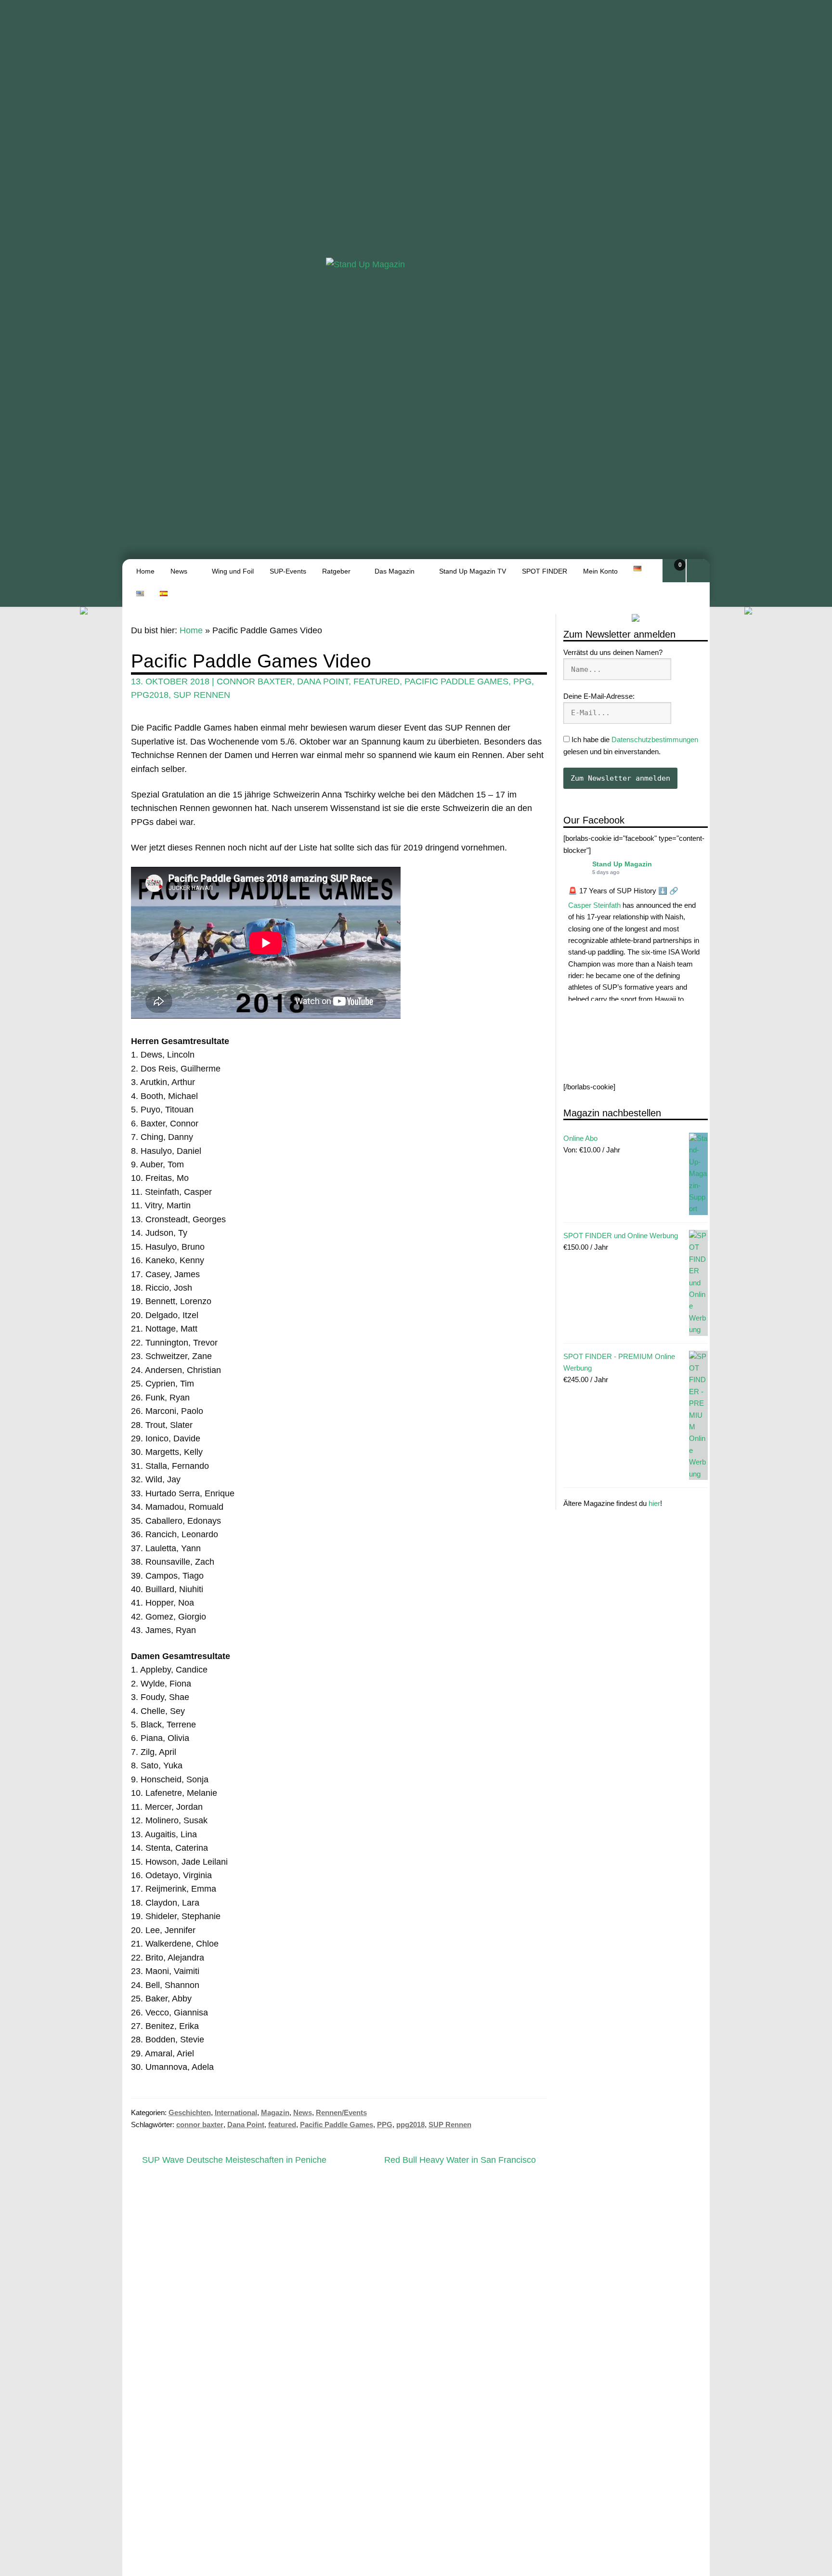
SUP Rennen (202, 695)
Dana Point (323, 681)
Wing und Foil (233, 571)
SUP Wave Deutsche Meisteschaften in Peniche (234, 2161)
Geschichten (190, 2112)
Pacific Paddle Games (456, 681)
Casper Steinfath (594, 905)
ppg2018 (150, 695)
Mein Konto (600, 571)
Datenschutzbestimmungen (655, 740)
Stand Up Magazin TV (473, 571)
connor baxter (254, 681)
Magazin (275, 2112)
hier (654, 1504)
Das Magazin (395, 571)
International (236, 2112)
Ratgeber (336, 571)
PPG (522, 681)
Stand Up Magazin (622, 864)
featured (377, 681)
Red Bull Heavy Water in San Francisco (460, 2161)
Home (145, 571)
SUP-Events (288, 571)
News (179, 571)
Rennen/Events (341, 2112)
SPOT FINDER (545, 571)
